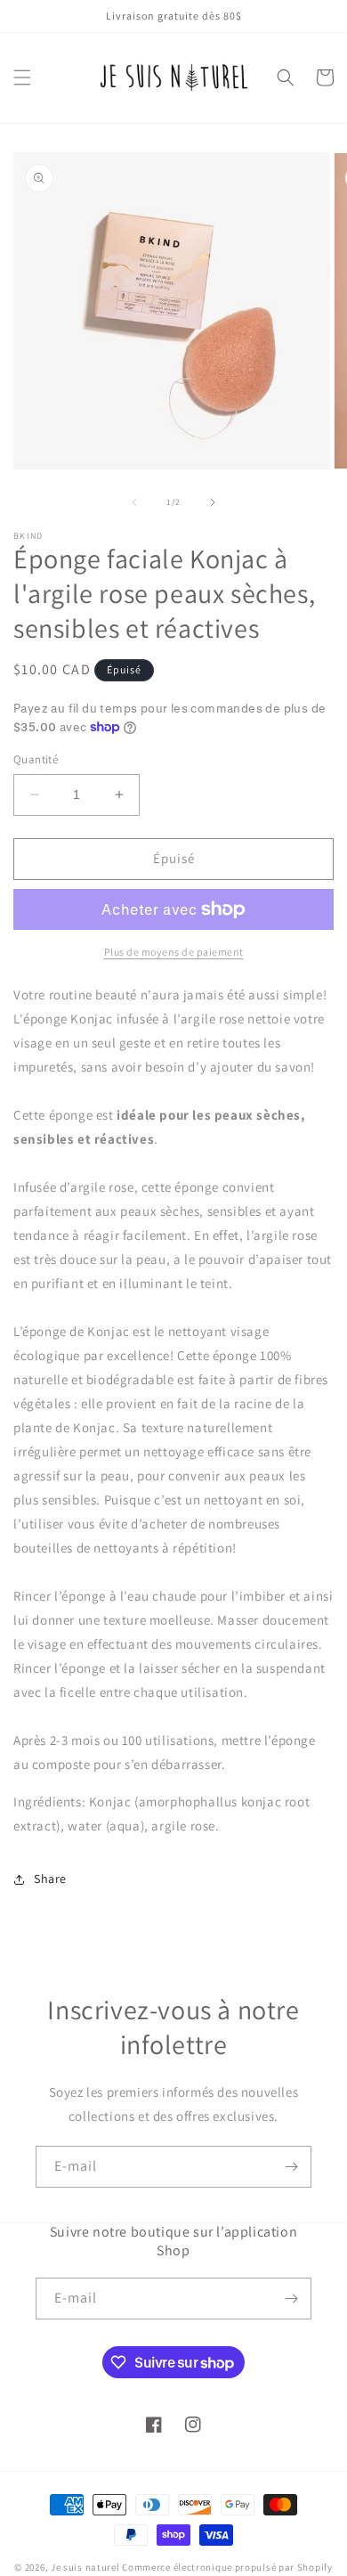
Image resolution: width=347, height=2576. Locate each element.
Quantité (36, 759)
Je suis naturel (85, 2567)
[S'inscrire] (291, 2167)
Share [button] (50, 1879)
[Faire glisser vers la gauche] (134, 502)
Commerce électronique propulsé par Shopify (227, 2567)
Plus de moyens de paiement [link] (174, 952)
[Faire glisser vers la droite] (213, 502)
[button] (22, 77)
